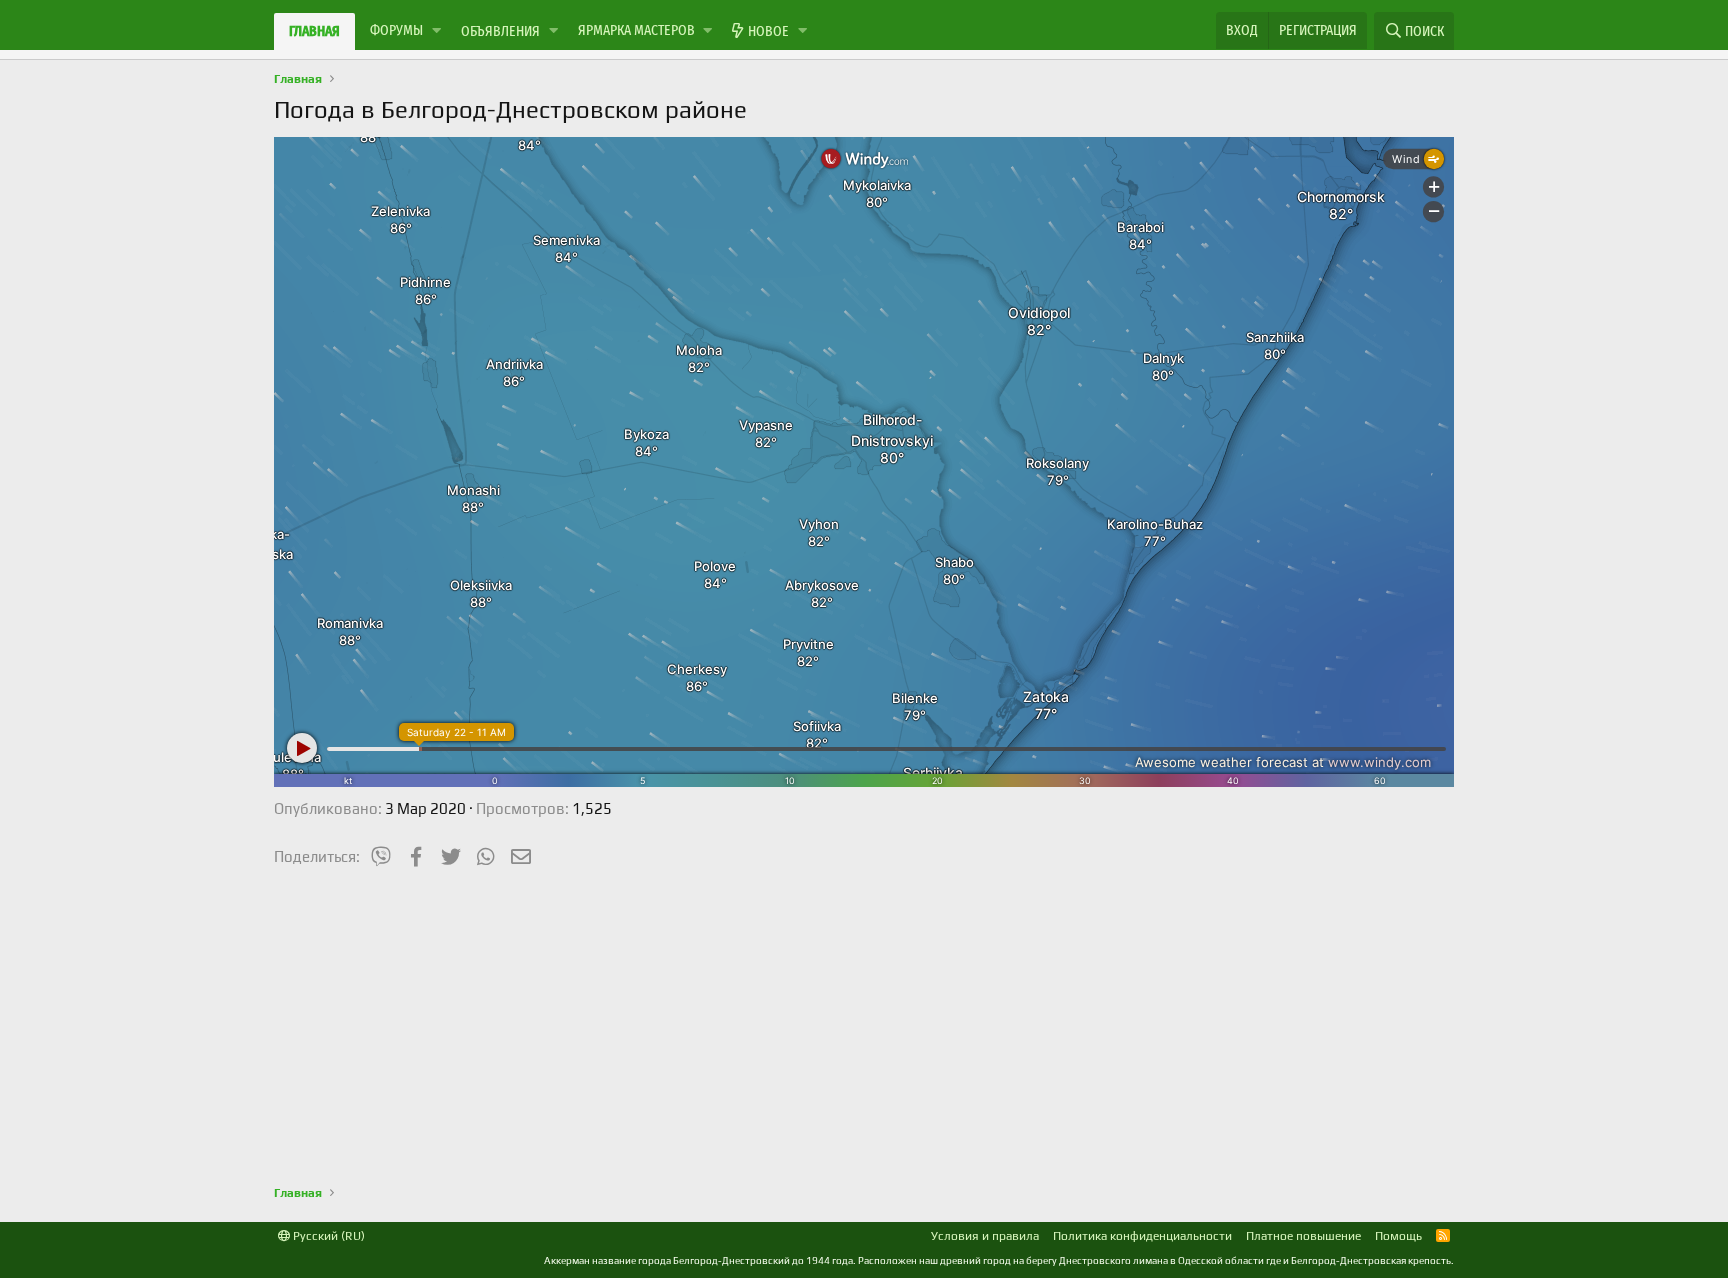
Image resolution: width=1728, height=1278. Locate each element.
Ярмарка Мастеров (636, 30)
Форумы (396, 30)
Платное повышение (1303, 1236)
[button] (436, 31)
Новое (768, 31)
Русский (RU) (327, 1236)
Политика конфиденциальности (1142, 1236)
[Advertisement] (864, 1024)
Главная (314, 31)
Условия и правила (985, 1236)
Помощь (1398, 1236)
